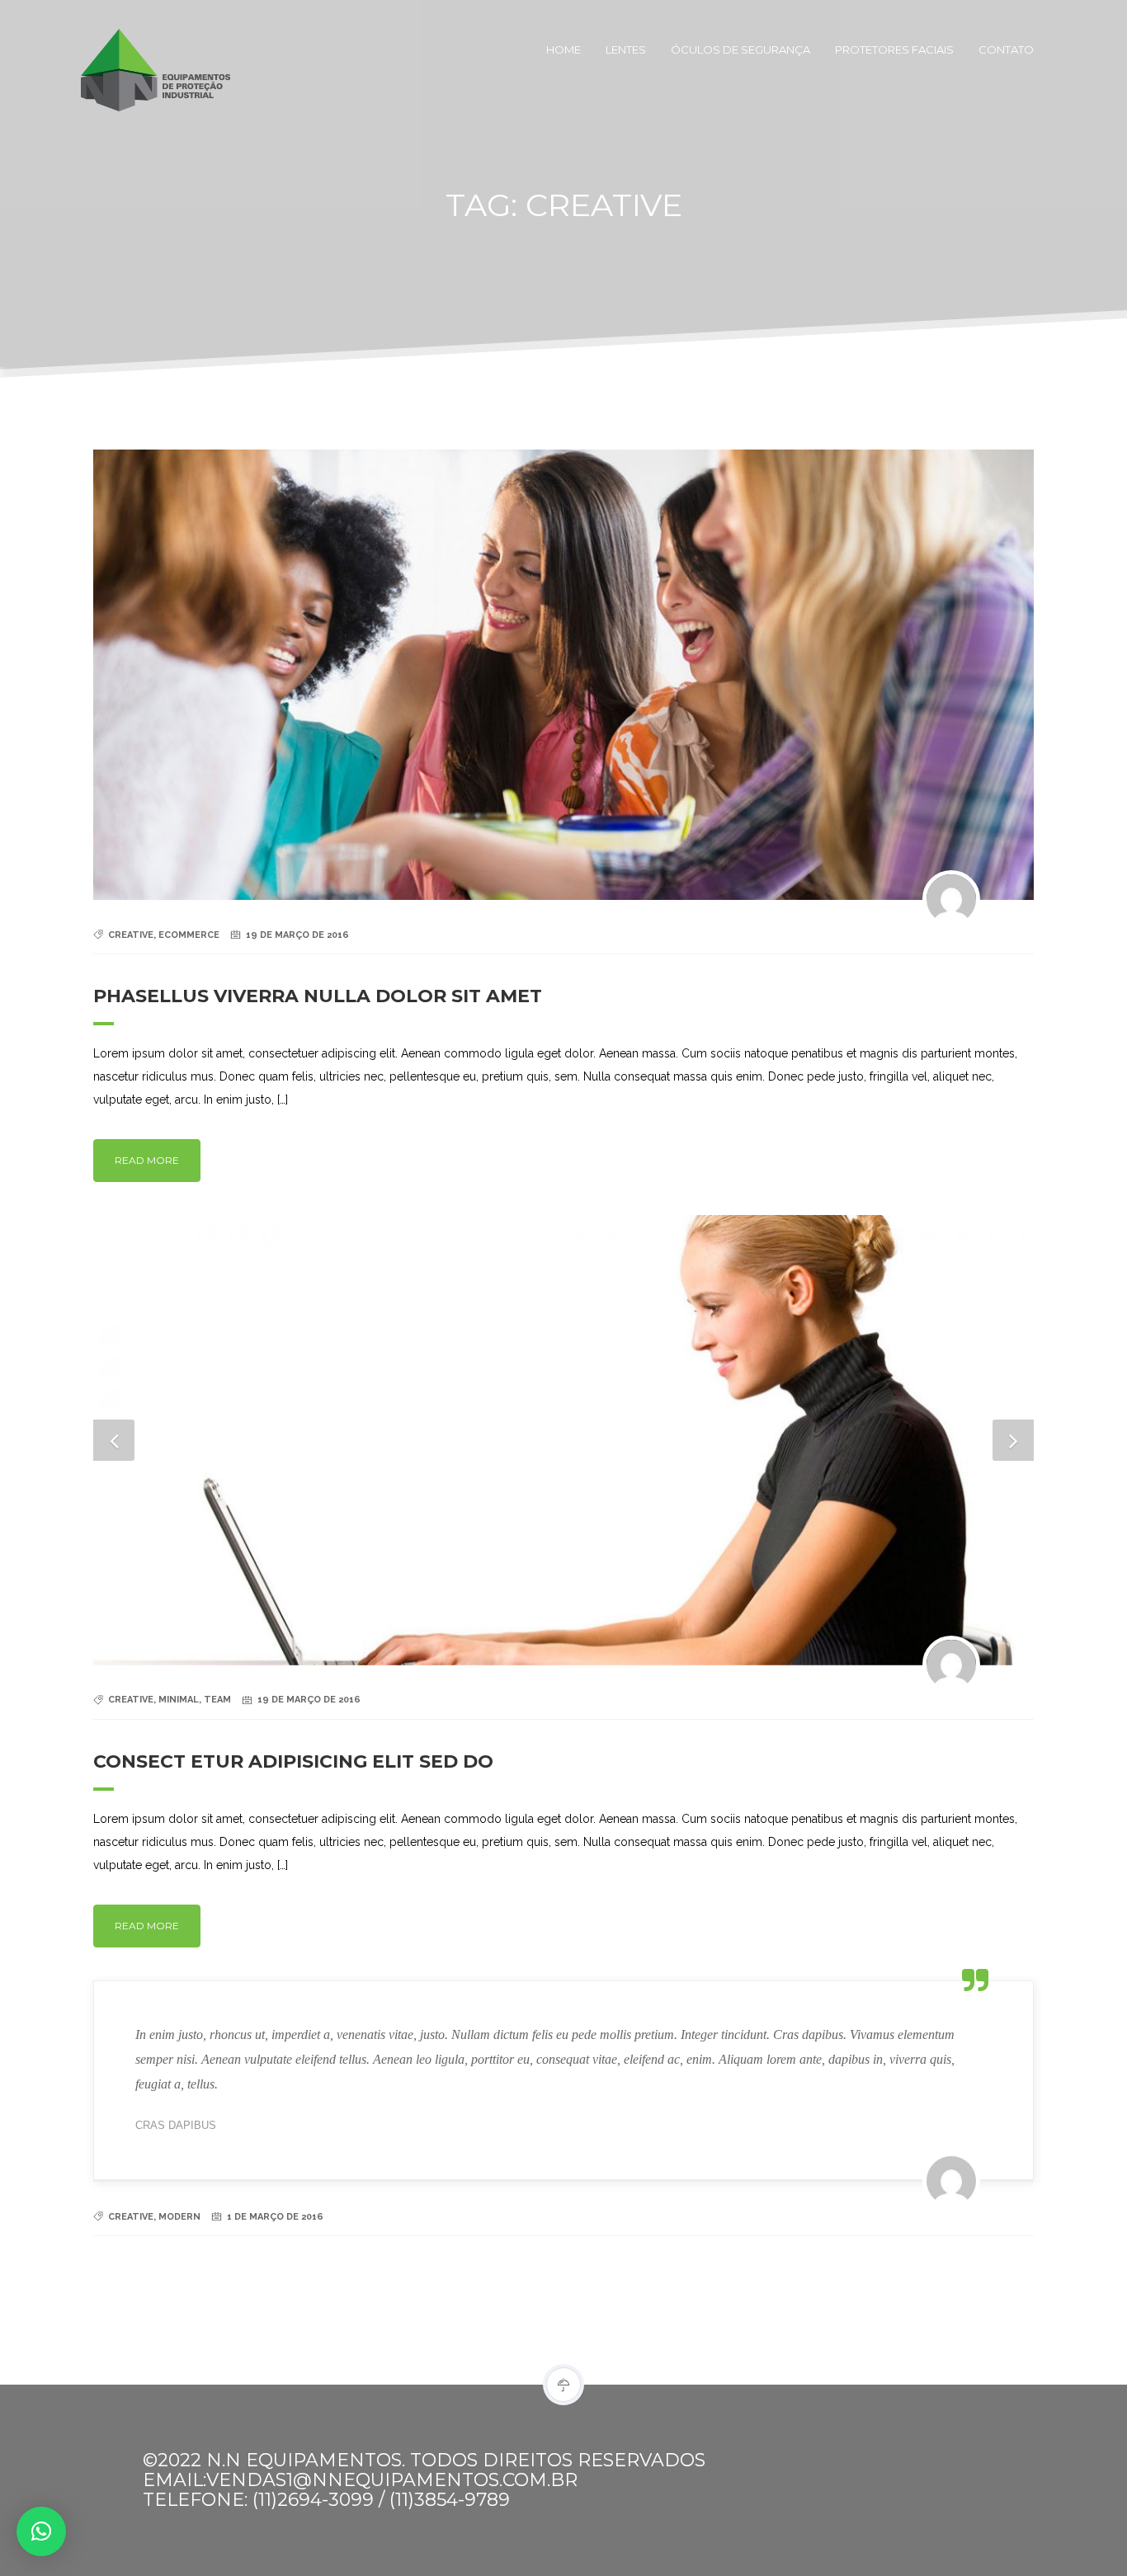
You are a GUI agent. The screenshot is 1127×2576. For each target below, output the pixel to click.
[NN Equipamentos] (139, 49)
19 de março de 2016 (297, 935)
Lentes (626, 49)
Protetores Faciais (894, 49)
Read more (147, 1160)
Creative (131, 935)
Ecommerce (189, 935)
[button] (41, 2531)
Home (563, 49)
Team (217, 1700)
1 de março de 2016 (275, 2217)
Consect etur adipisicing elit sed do (293, 1761)
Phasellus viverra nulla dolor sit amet (318, 996)
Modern (179, 2217)
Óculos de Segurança (740, 49)
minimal (179, 1700)
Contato (1006, 49)
